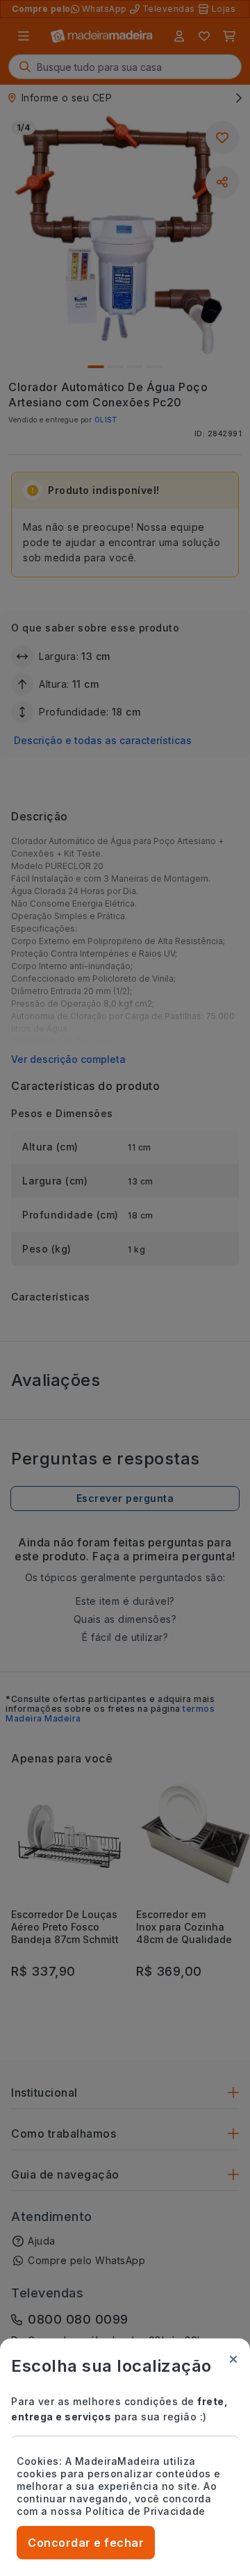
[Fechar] (233, 2359)
